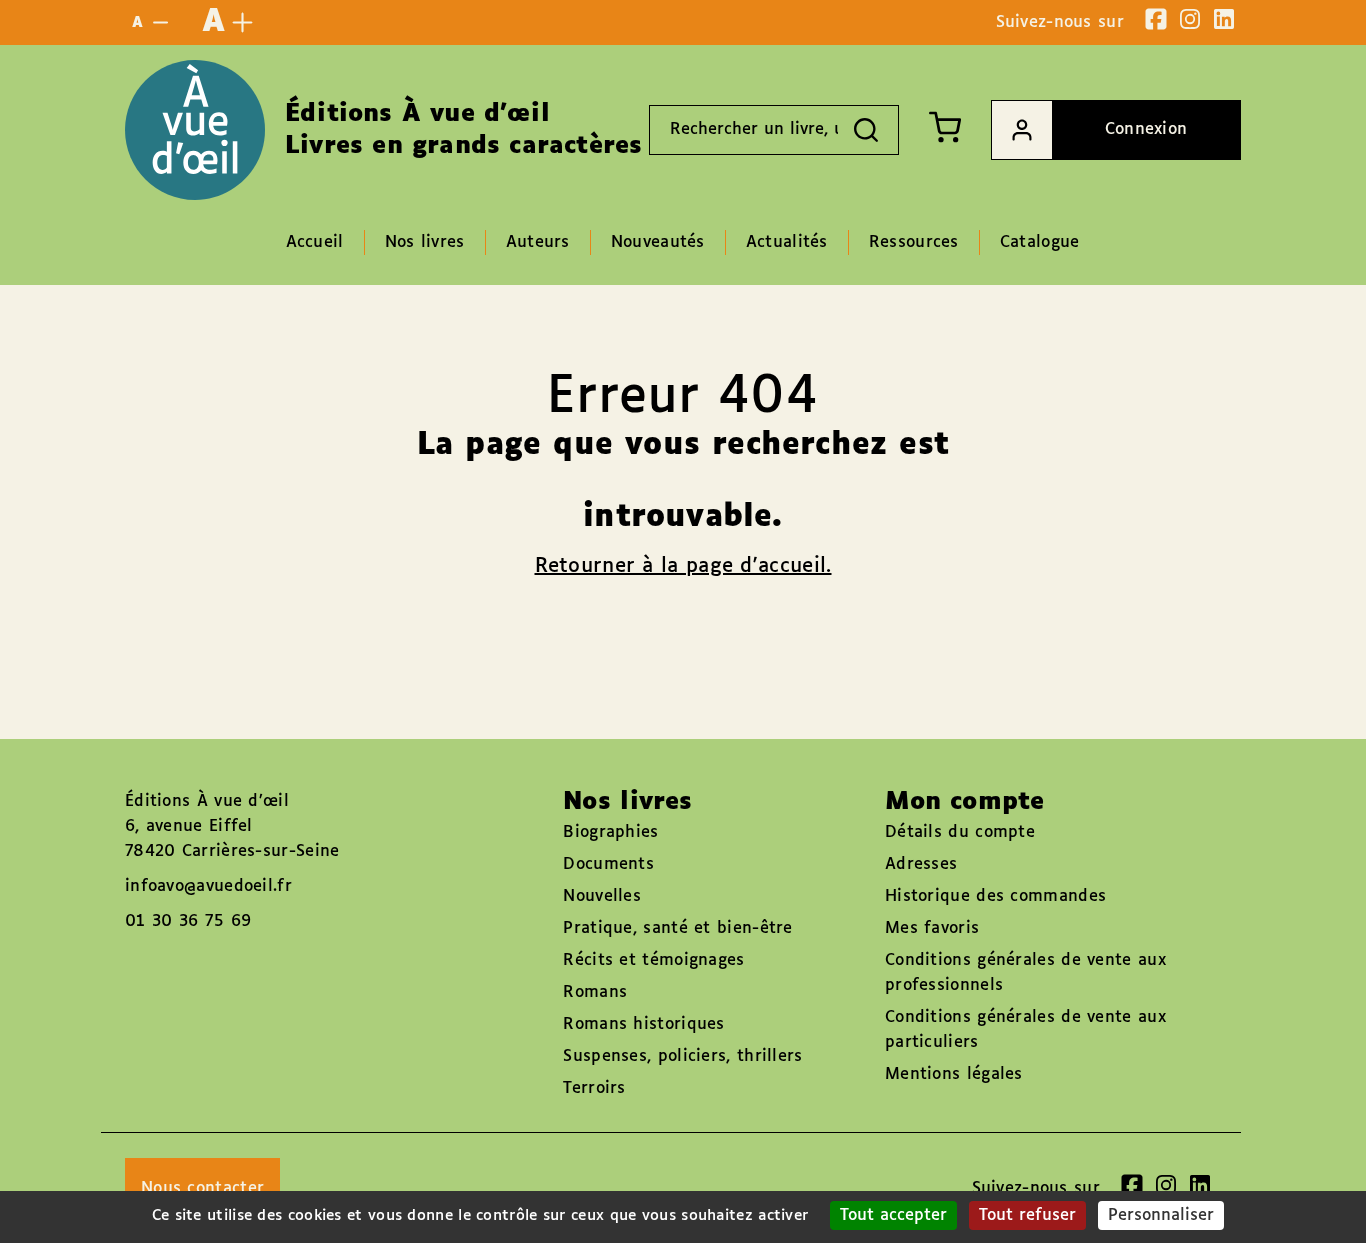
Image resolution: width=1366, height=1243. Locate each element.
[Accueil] (195, 130)
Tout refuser (1027, 1215)
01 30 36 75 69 (188, 921)
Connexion (1146, 129)
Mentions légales (954, 1074)
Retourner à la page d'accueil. (683, 566)
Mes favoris (932, 928)
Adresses (921, 864)
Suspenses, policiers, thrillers (682, 1056)
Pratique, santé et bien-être (677, 928)
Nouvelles (602, 896)
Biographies (610, 832)
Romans (595, 992)
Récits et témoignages (653, 960)
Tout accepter (893, 1215)
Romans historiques (643, 1024)
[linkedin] (1224, 19)
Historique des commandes (995, 896)
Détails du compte (960, 832)
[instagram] (1190, 19)
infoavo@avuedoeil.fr (208, 886)
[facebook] (1156, 19)
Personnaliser (1161, 1215)
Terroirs (594, 1088)
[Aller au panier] (945, 127)
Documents (608, 864)
